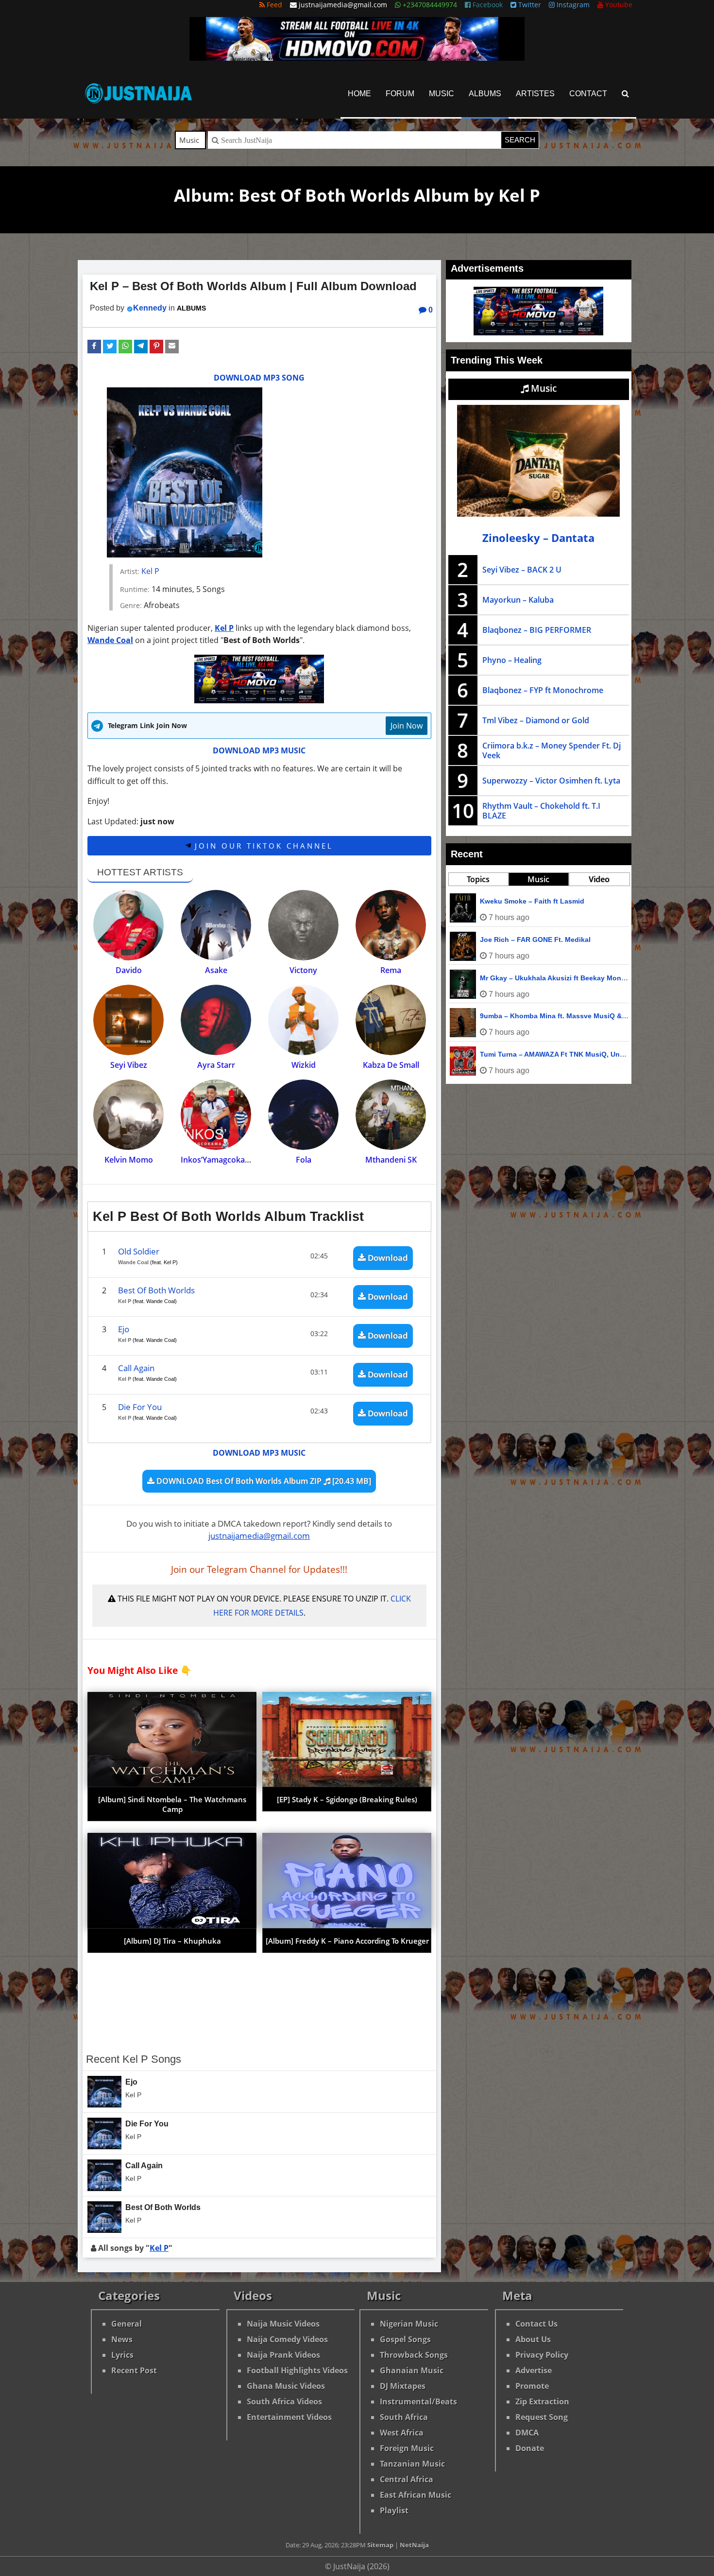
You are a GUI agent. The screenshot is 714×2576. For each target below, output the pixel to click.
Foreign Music (407, 2448)
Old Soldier (139, 1251)
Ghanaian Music (412, 2370)
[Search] (625, 94)
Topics (478, 879)
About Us (533, 2339)
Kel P (150, 571)
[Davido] (128, 925)
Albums (485, 94)
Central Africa (407, 2479)
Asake (216, 970)
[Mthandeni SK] (391, 1115)
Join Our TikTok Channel (262, 846)
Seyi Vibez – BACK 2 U (522, 570)
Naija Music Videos (283, 2324)
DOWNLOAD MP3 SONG (259, 378)
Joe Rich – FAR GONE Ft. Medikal (535, 940)
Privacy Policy (542, 2355)
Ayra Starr (216, 1065)
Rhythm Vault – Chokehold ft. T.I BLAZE (541, 811)
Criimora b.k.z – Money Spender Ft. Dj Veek (552, 750)
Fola (304, 1160)
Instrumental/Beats (418, 2402)
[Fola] (303, 1115)
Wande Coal (110, 640)
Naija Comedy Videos (287, 2339)
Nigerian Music (409, 2324)
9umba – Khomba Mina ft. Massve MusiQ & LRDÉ (561, 1016)
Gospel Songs (405, 2339)
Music (442, 94)
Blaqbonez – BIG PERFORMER (537, 630)
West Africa (402, 2433)
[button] (94, 347)
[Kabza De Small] (391, 1020)
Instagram (572, 5)
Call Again (136, 1368)
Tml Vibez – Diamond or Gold (536, 720)
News (122, 2339)
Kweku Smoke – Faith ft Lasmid (532, 901)
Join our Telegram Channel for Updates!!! (259, 1569)
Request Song (542, 2417)
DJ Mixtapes (403, 2386)
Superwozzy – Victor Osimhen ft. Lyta (551, 781)
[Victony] (303, 925)
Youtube (618, 5)
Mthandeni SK (391, 1160)
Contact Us (536, 2324)
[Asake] (216, 925)
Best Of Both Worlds (156, 1290)
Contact (588, 94)
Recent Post (134, 2370)
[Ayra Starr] (216, 1020)
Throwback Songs (414, 2355)
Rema (391, 970)
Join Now (407, 726)
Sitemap (380, 2545)
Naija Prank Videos (283, 2355)
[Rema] (391, 925)
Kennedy (150, 308)
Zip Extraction (542, 2402)
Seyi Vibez (129, 1065)
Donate (530, 2448)
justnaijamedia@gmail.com (259, 1536)
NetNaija (414, 2545)
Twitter (529, 5)
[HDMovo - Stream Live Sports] (357, 58)
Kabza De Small (391, 1065)
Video (599, 879)
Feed (273, 5)
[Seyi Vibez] (128, 1020)
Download (387, 1258)
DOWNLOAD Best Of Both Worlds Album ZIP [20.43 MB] (263, 1481)
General (127, 2324)
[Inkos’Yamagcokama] (216, 1115)
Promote (532, 2386)
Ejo (124, 1329)
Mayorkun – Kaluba (518, 600)
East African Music (416, 2495)
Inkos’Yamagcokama (219, 1160)
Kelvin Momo (129, 1160)
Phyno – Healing (512, 660)
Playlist (394, 2510)
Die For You (140, 1407)
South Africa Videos (284, 2402)
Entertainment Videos (289, 2417)
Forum (400, 94)
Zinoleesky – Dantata (538, 538)
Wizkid (304, 1065)
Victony (303, 970)
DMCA (527, 2433)
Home (359, 94)
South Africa (404, 2417)
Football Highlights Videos (297, 2370)
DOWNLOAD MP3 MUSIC (259, 750)
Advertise (534, 2370)
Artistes (535, 94)
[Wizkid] (303, 1020)
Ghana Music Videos (286, 2386)
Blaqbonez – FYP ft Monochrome (543, 690)
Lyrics (122, 2355)
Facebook (487, 5)
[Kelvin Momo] (128, 1115)
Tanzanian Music (412, 2464)
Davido (129, 970)
